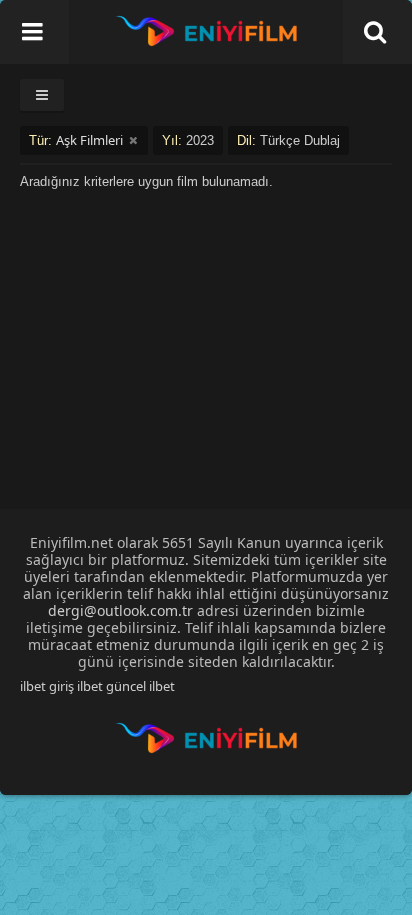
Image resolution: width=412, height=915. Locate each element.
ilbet (162, 686)
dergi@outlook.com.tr (120, 610)
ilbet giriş (47, 686)
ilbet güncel (111, 686)
